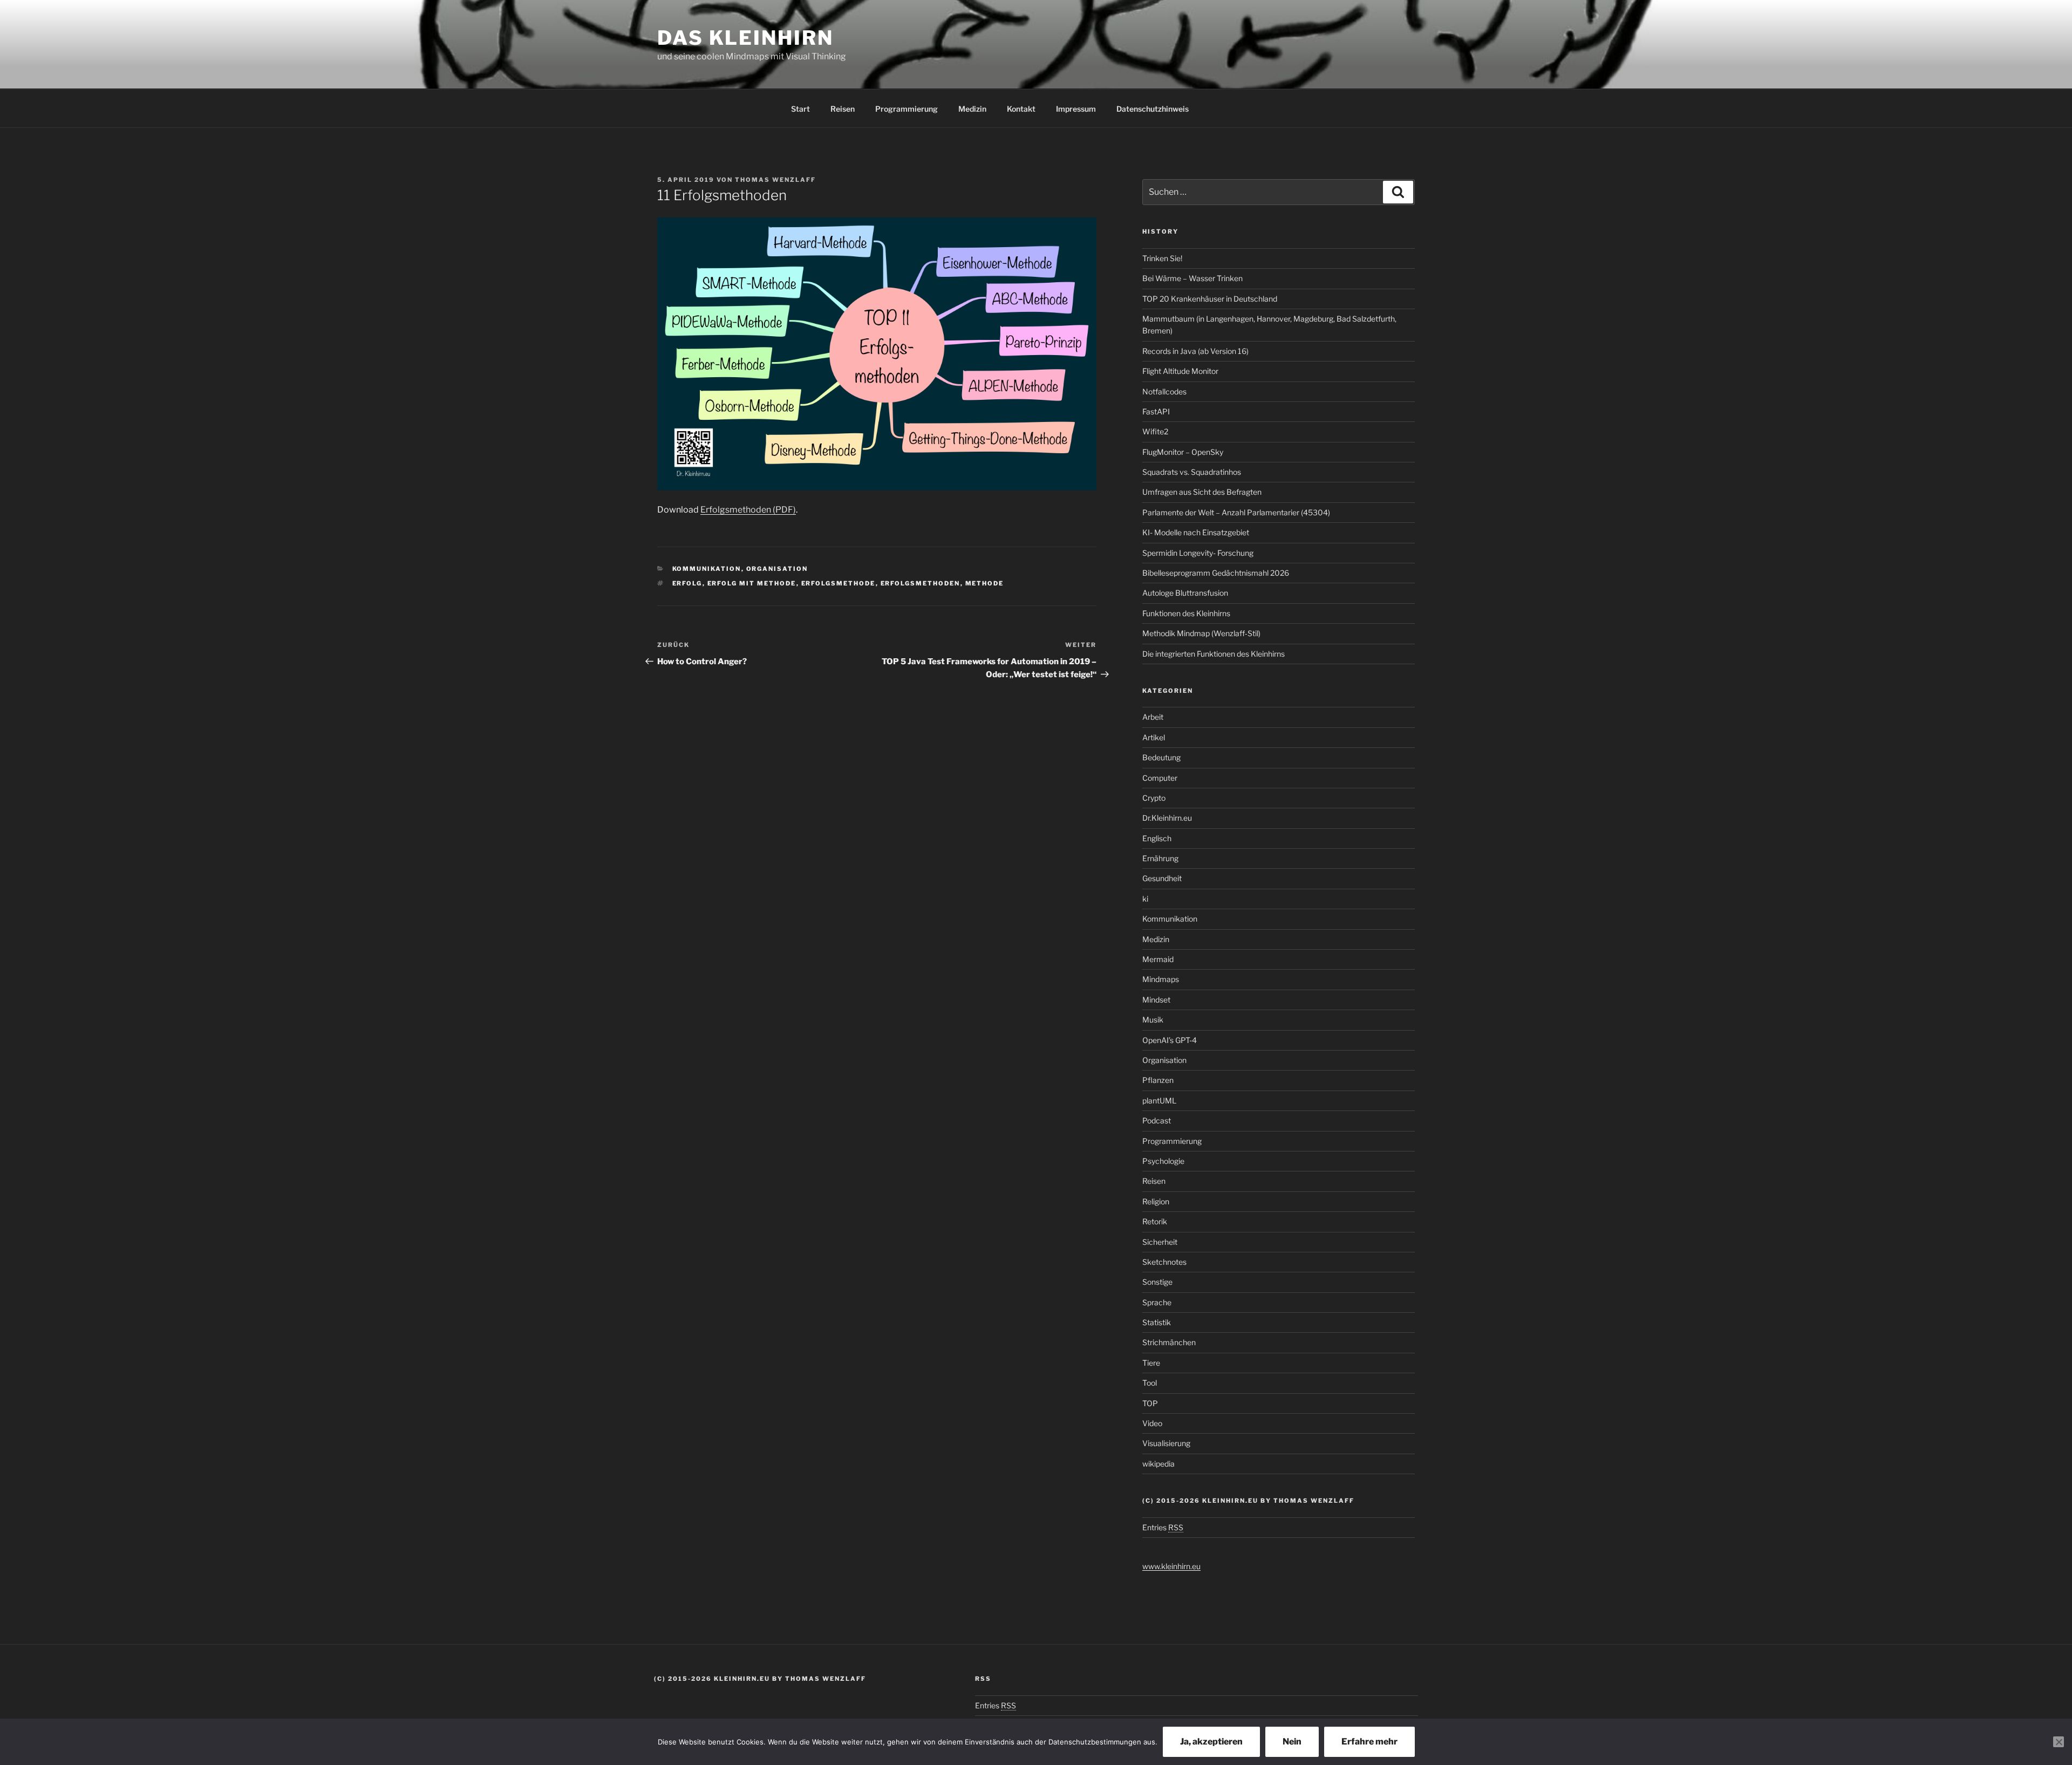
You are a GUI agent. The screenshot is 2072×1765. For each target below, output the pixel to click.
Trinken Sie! (1162, 258)
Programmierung (906, 109)
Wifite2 (1155, 431)
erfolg (687, 583)
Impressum (1076, 109)
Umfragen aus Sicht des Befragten (1202, 492)
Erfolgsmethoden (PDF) (748, 510)
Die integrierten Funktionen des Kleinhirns (1214, 654)
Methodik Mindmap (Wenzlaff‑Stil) (1201, 633)
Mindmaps (1161, 979)
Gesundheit (1162, 878)
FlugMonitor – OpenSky (1183, 452)
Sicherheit (1160, 1242)
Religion (1156, 1201)
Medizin (972, 109)
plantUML (1159, 1100)
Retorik (1155, 1221)
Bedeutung (1161, 757)
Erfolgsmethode (839, 583)
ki (1145, 899)
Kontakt (1021, 109)
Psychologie (1163, 1161)
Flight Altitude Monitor (1180, 371)
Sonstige (1157, 1282)
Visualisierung (1166, 1443)
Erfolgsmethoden (921, 583)
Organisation (777, 569)
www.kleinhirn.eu (1171, 1566)
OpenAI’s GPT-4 (1170, 1040)
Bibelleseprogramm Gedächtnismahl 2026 (1216, 573)
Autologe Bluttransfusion (1185, 593)
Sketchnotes (1164, 1262)
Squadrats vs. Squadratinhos (1192, 472)
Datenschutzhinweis (1153, 109)
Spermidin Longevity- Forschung (1198, 553)
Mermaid (1158, 959)
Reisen (843, 109)
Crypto (1154, 798)
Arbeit (1153, 717)
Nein (1292, 1742)
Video (1152, 1423)
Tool (1150, 1383)
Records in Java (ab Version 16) (1195, 351)
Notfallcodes (1164, 391)
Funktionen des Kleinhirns (1186, 613)
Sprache (1157, 1302)
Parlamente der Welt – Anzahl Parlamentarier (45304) (1236, 512)
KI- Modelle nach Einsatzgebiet (1196, 532)
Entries (1163, 1527)
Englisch (1157, 838)
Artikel (1154, 737)
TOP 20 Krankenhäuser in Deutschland (1210, 299)
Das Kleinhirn (745, 38)
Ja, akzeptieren (1211, 1742)
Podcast (1157, 1120)
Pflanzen (1158, 1080)
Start (800, 109)
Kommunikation (707, 569)
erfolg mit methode (752, 583)
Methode (985, 583)
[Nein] (2059, 1742)
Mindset (1156, 1000)
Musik (1153, 1020)
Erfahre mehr (1369, 1742)
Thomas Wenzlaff (775, 180)
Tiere (1151, 1363)
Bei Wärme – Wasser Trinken (1192, 278)
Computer (1160, 778)
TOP (1150, 1403)
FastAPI (1156, 411)
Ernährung (1160, 858)
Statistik (1157, 1322)
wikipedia (1158, 1464)
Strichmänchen (1169, 1342)
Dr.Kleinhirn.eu (1167, 818)
